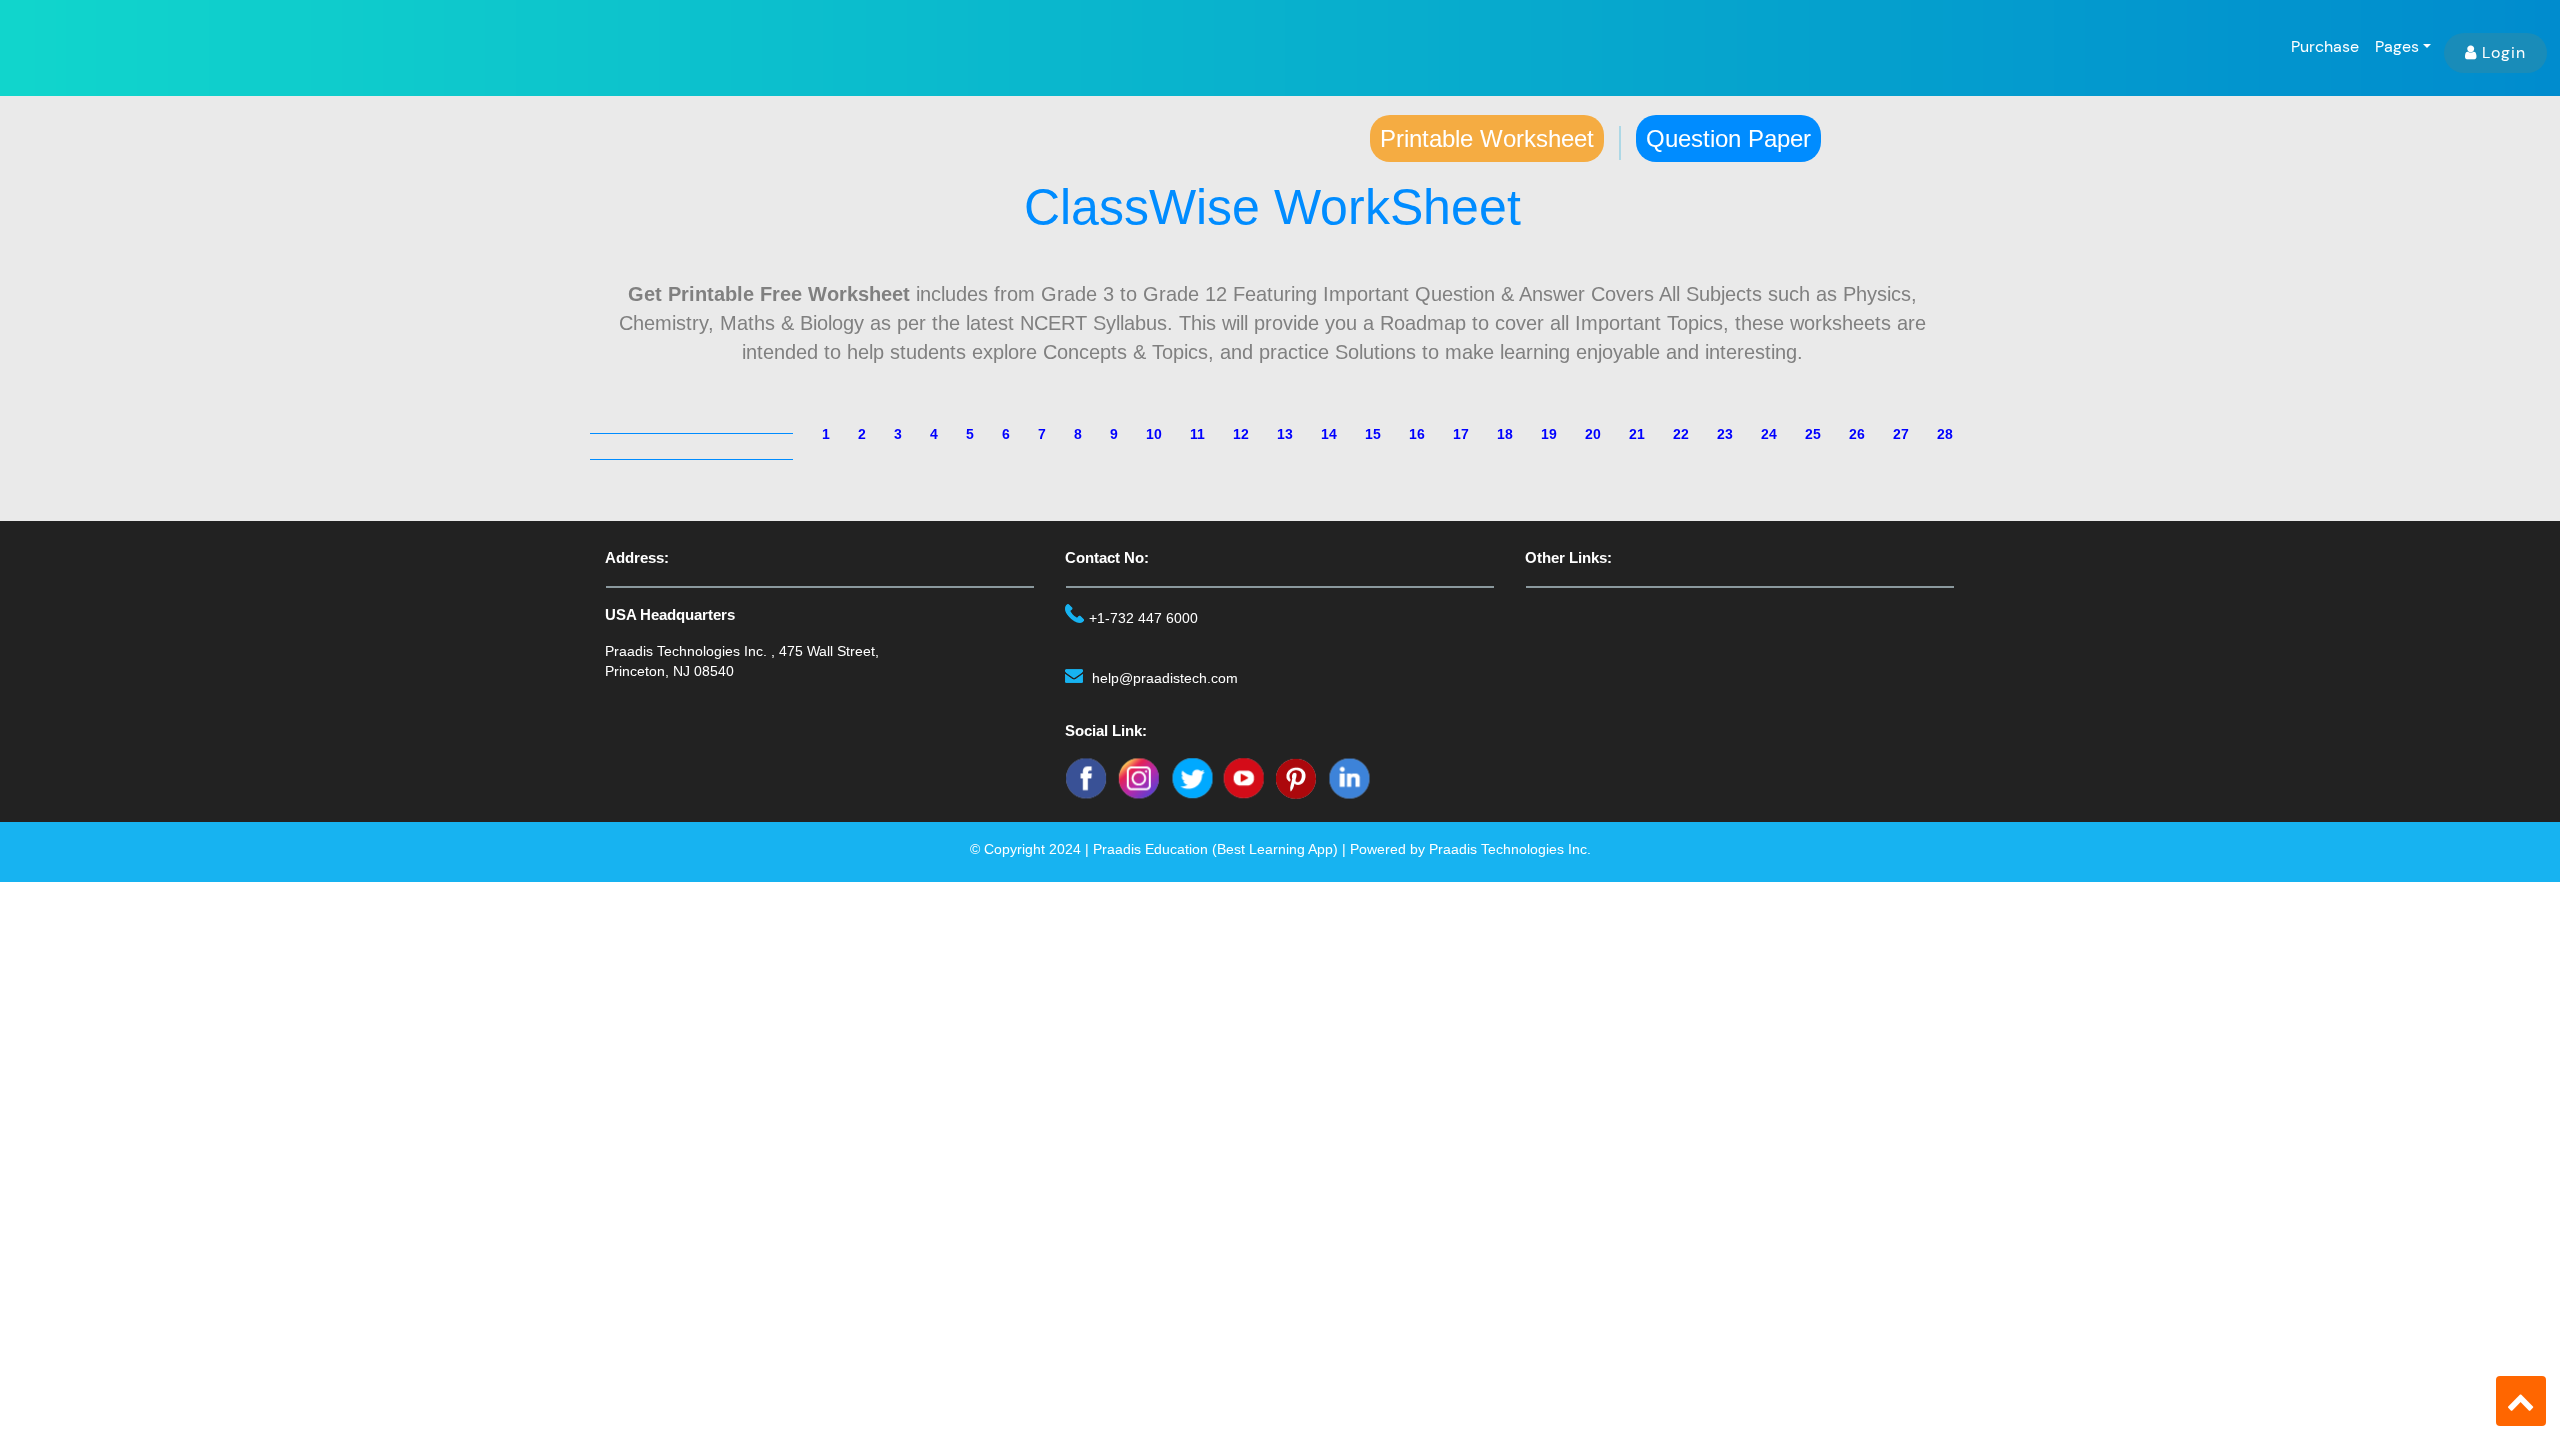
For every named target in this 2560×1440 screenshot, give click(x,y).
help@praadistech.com (1165, 678)
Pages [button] (2397, 46)
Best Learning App (1275, 849)
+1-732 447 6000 (1143, 618)
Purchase (2325, 46)
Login (2504, 52)
